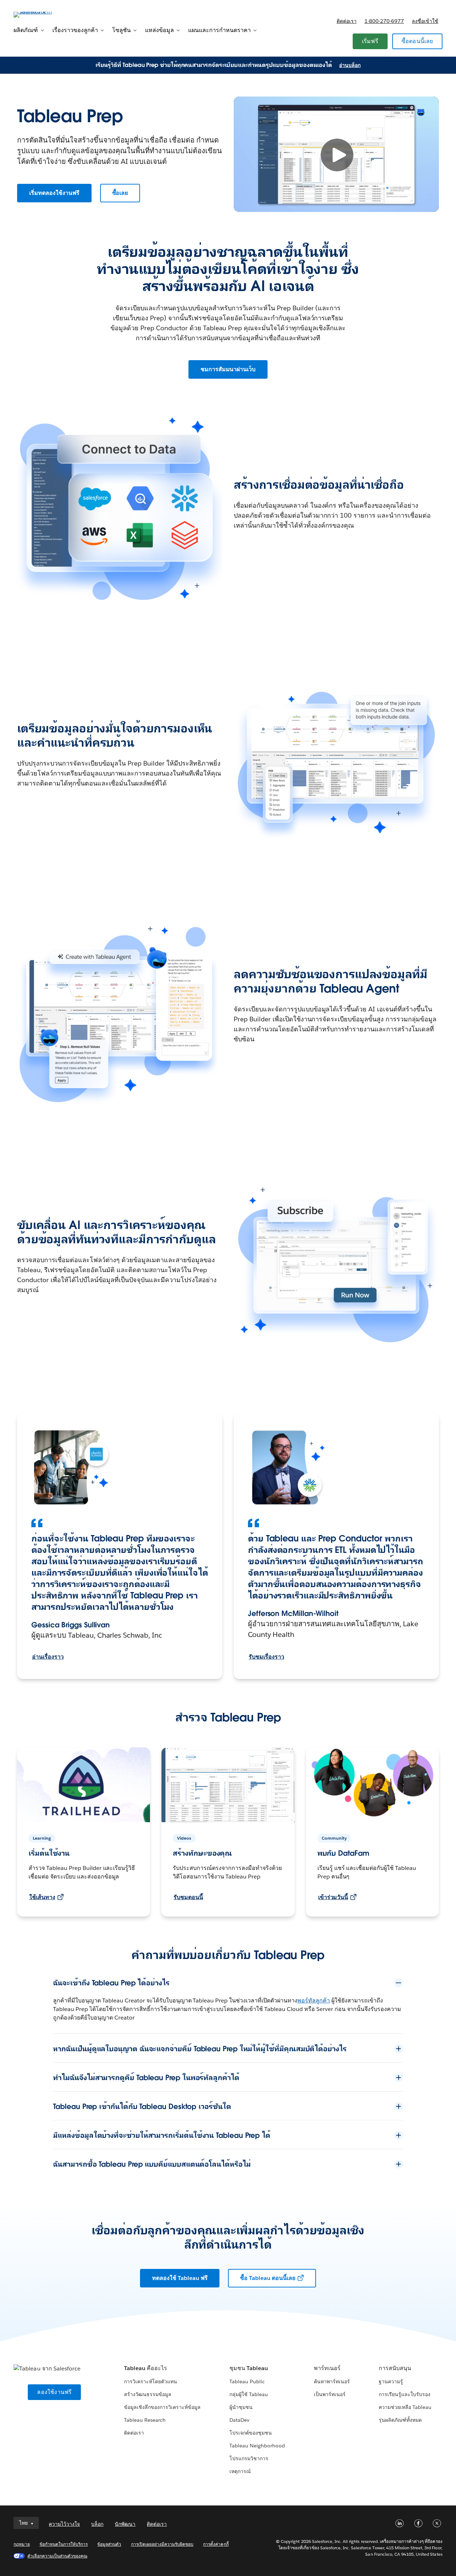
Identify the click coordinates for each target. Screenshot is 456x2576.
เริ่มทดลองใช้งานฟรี (54, 193)
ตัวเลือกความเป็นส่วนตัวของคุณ (57, 2556)
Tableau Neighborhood (257, 2446)
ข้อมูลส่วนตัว (109, 2544)
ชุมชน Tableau (249, 2368)
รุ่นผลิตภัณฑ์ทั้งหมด (400, 2420)
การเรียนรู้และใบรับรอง (405, 2394)
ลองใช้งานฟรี (54, 2392)
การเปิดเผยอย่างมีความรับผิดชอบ (162, 2544)
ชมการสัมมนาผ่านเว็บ (228, 369)
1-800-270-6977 (384, 21)
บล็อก (97, 2524)
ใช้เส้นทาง (42, 1897)
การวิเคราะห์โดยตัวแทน (151, 2381)
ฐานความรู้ (391, 2381)
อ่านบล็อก (350, 65)
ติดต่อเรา (347, 21)
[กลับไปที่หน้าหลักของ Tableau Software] (40, 14)
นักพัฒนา (125, 2524)
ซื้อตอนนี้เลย (417, 41)
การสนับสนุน (395, 2368)
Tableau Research (145, 2420)
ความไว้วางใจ (64, 2524)
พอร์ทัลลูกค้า (314, 2000)
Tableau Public (247, 2381)
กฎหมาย (22, 2544)
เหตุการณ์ (240, 2471)
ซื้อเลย (120, 193)
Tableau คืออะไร (146, 2368)
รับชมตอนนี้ (188, 1897)
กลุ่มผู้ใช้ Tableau (249, 2394)
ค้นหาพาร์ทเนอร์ (332, 2381)
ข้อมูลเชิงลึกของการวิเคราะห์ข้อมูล (162, 2407)
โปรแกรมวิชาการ (249, 2458)
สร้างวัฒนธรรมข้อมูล (148, 2394)
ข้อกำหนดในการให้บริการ (64, 2544)
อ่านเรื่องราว (48, 1657)
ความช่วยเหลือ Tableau (405, 2407)
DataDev (239, 2420)
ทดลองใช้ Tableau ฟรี (180, 2278)
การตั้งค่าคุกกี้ (216, 2544)
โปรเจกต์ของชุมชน (251, 2433)
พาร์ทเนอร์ (327, 2368)
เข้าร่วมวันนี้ (333, 1897)
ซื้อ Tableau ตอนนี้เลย (268, 2278)
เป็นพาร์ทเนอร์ (330, 2394)
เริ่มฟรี (370, 41)
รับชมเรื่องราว (266, 1657)
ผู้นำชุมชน (241, 2407)
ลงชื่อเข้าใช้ (425, 21)
